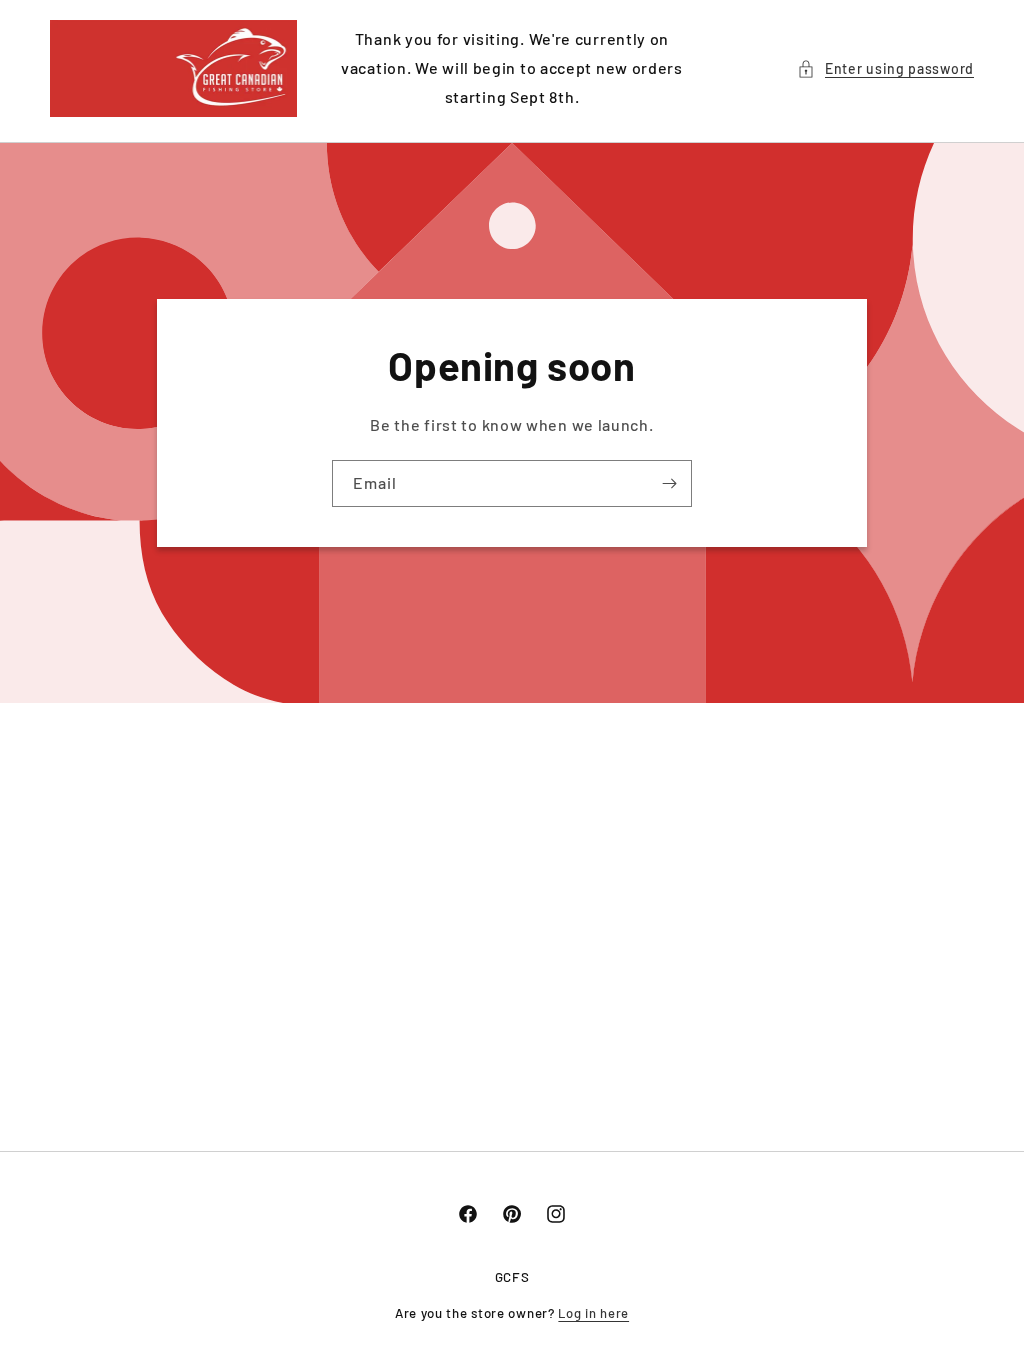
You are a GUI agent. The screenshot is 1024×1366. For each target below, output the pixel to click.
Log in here (593, 1313)
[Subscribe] (669, 483)
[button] (885, 68)
